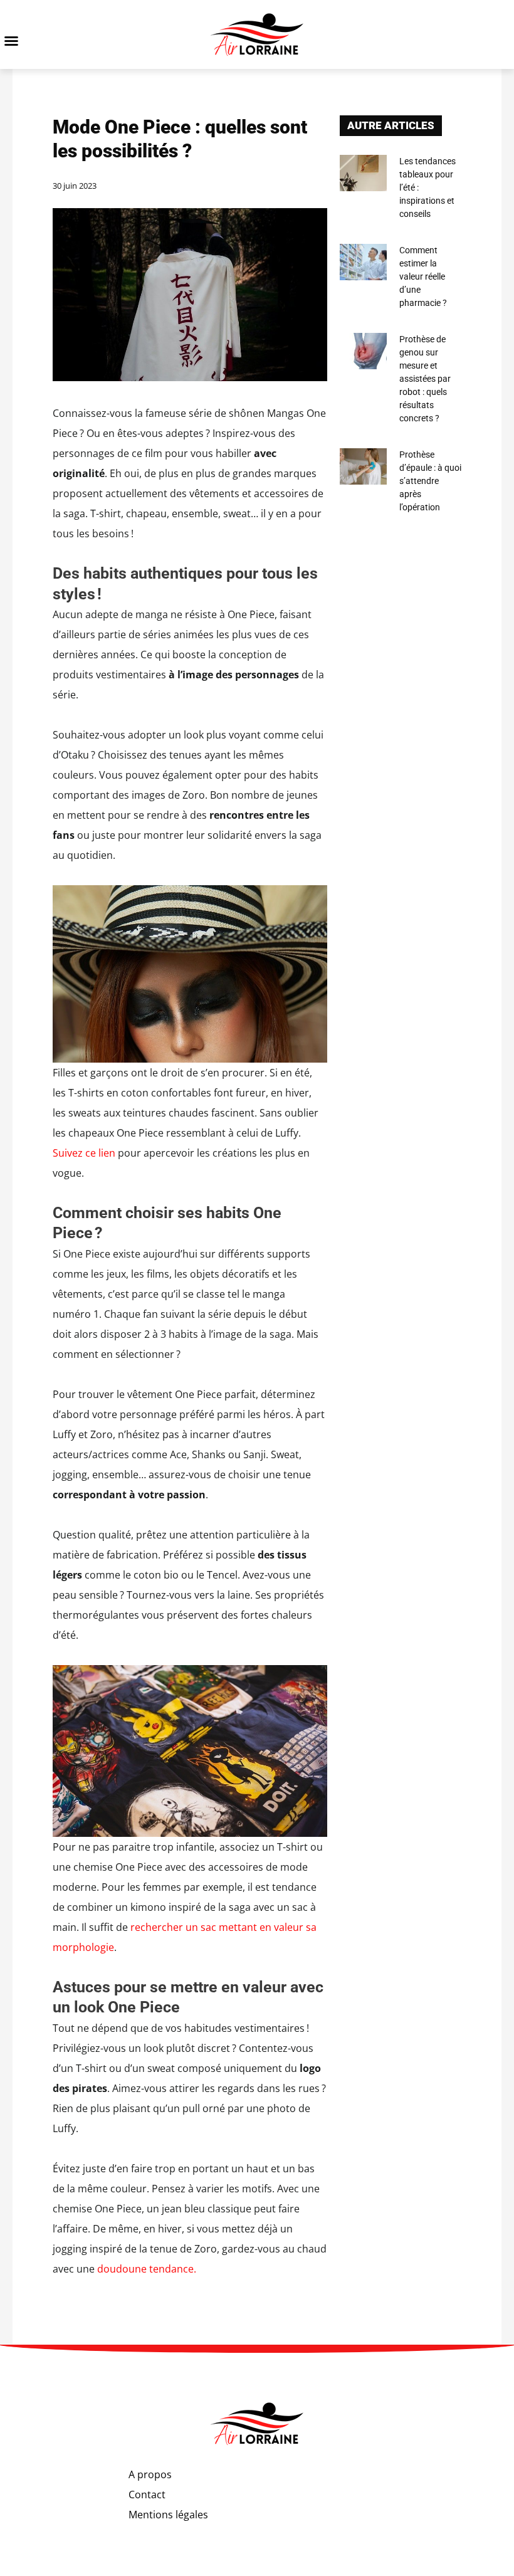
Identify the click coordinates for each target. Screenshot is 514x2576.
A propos (150, 2474)
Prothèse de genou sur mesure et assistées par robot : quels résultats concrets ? (425, 379)
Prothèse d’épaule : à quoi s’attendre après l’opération (430, 481)
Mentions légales (168, 2515)
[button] (11, 41)
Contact (147, 2495)
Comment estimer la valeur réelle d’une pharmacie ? (423, 276)
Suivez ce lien (84, 1153)
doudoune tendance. (147, 2269)
